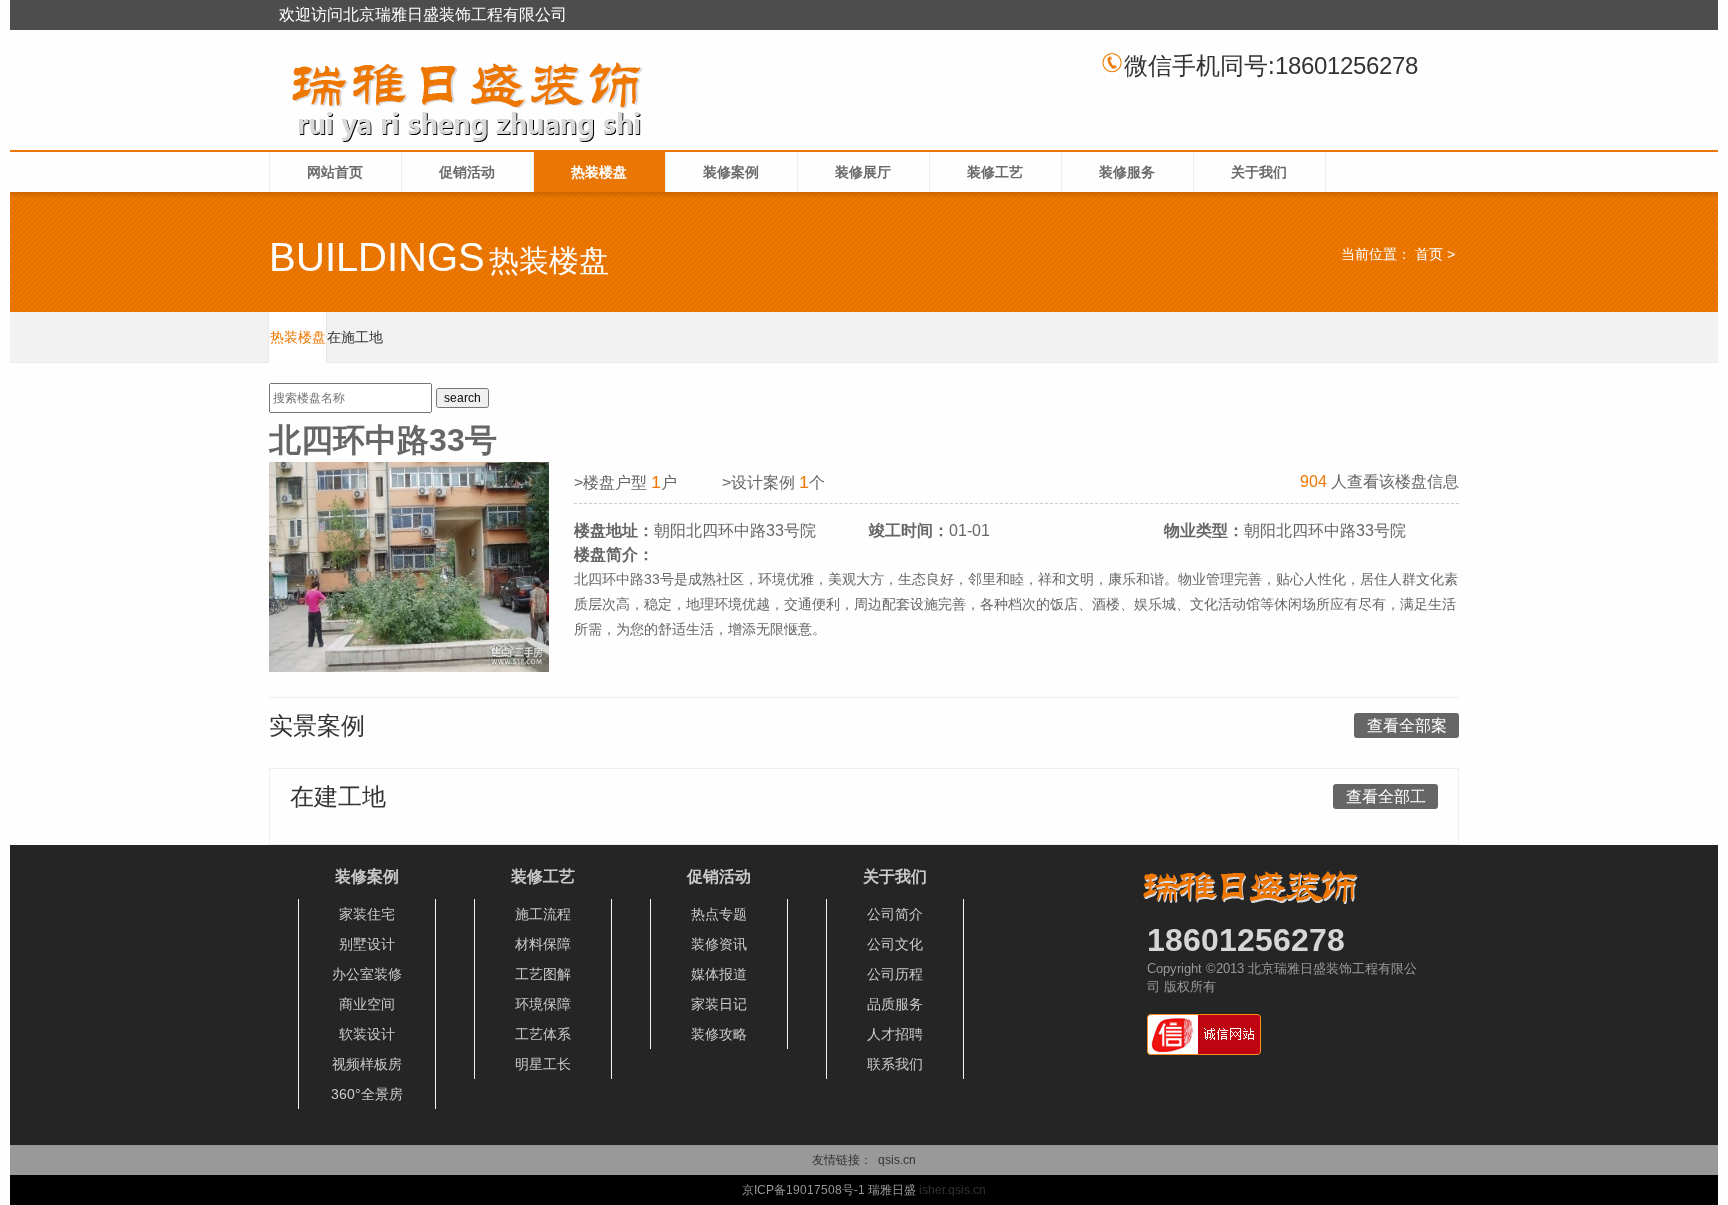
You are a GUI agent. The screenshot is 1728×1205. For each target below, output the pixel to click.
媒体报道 (719, 974)
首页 (1429, 254)
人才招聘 (895, 1034)
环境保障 (543, 1004)
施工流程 (543, 914)
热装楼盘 (599, 172)
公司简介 (895, 914)
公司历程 (895, 974)
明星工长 (543, 1064)
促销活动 (467, 172)
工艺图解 (543, 974)
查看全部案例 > (1407, 727)
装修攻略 (719, 1034)
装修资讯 (719, 944)
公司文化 (895, 944)
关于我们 (1259, 172)
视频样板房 (367, 1064)
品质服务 (895, 1004)
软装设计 (367, 1034)
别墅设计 (367, 944)
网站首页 (335, 172)
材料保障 (543, 944)
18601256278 (1246, 940)
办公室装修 (367, 974)
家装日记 (719, 1004)
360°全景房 (367, 1094)
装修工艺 (995, 172)
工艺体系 (543, 1034)
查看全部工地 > (1386, 798)
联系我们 (895, 1064)
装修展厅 (863, 172)
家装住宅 (367, 914)
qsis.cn (897, 1160)
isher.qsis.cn (952, 1190)
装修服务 (1127, 172)
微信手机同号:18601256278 (1271, 65)
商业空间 (367, 1004)
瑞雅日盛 (892, 1190)
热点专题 (719, 914)
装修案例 (731, 172)
